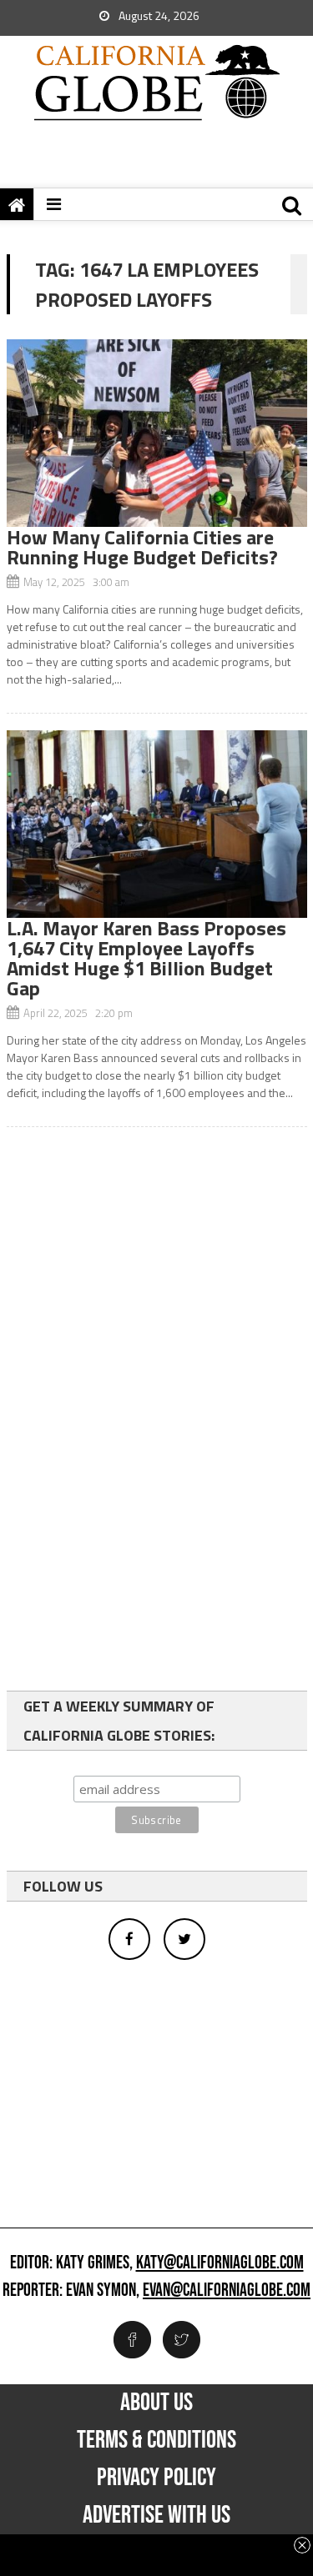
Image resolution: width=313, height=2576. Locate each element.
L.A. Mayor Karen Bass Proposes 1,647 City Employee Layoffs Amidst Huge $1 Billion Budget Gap (146, 958)
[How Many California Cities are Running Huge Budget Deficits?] (157, 433)
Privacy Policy (156, 2478)
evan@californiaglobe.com (227, 2291)
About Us (156, 2403)
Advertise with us (156, 2515)
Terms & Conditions (156, 2440)
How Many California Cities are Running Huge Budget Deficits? (142, 547)
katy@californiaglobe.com (220, 2263)
